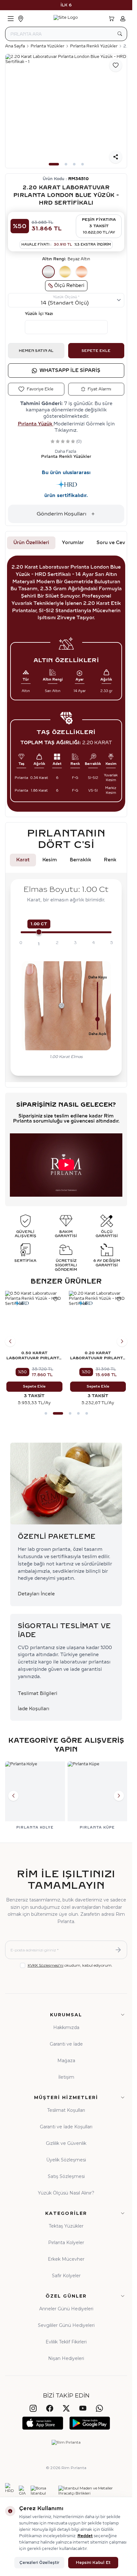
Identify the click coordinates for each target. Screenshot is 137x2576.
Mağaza (66, 2061)
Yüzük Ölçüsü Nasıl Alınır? (66, 2193)
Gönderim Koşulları (61, 514)
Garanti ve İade (66, 2044)
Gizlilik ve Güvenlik (66, 2143)
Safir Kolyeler (66, 2276)
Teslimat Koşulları (66, 2110)
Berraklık (80, 860)
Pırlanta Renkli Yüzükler (94, 46)
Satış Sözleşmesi (66, 2176)
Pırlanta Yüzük (36, 424)
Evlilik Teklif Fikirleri (66, 2342)
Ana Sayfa (15, 46)
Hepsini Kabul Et (93, 2563)
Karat (23, 860)
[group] (66, 111)
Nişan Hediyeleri (66, 2358)
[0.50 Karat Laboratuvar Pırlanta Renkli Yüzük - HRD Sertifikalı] (34, 1320)
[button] (54, 164)
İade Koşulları (34, 1709)
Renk (110, 860)
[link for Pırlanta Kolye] (35, 1796)
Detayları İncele (36, 1594)
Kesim (50, 860)
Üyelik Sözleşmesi (66, 2160)
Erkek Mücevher (66, 2259)
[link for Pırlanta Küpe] (97, 1796)
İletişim (66, 2077)
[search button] (120, 34)
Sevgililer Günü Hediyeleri (66, 2325)
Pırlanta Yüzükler (47, 46)
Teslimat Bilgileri (38, 1694)
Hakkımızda (66, 2027)
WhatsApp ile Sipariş (70, 371)
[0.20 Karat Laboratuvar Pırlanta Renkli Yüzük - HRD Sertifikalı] (98, 1320)
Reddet (85, 2536)
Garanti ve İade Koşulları (66, 2127)
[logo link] (66, 19)
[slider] (39, 932)
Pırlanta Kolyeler (66, 2243)
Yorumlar (73, 543)
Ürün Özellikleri (31, 543)
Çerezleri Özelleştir (39, 2563)
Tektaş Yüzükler (66, 2226)
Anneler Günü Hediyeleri (66, 2309)
